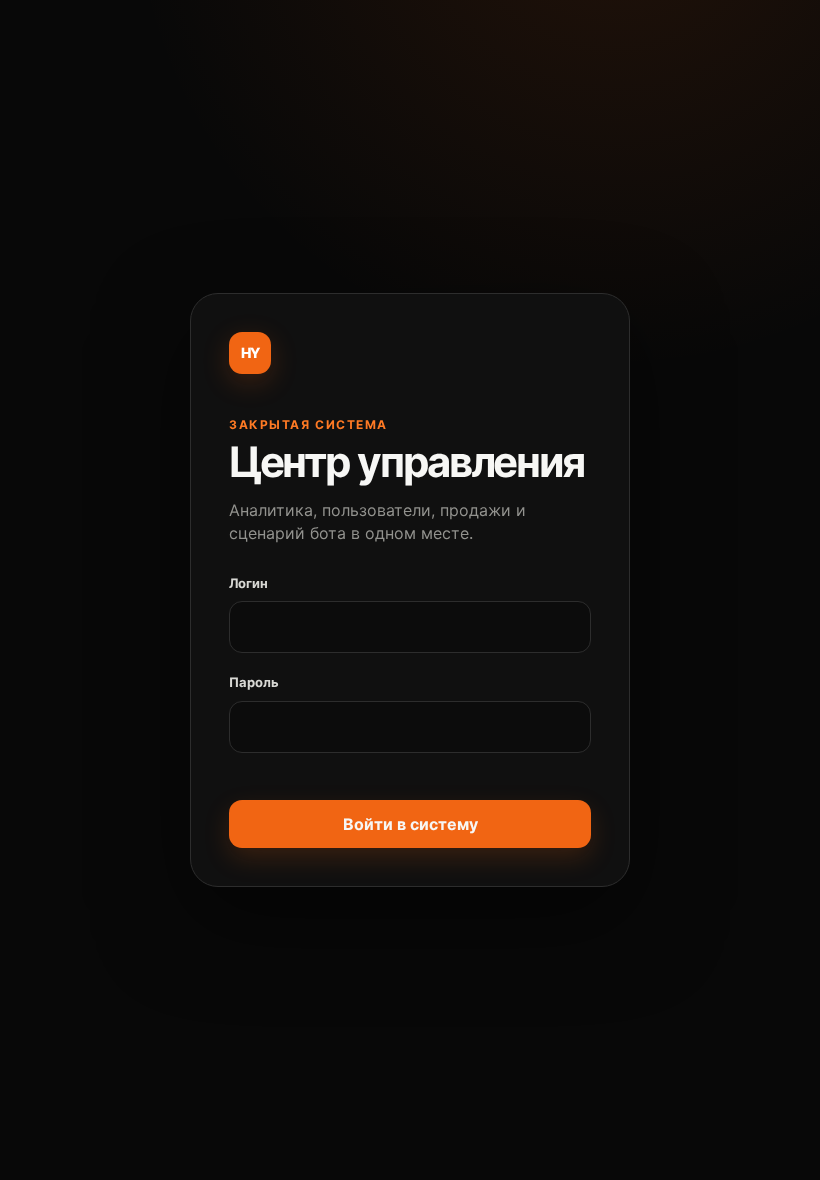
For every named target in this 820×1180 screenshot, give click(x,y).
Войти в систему (410, 824)
